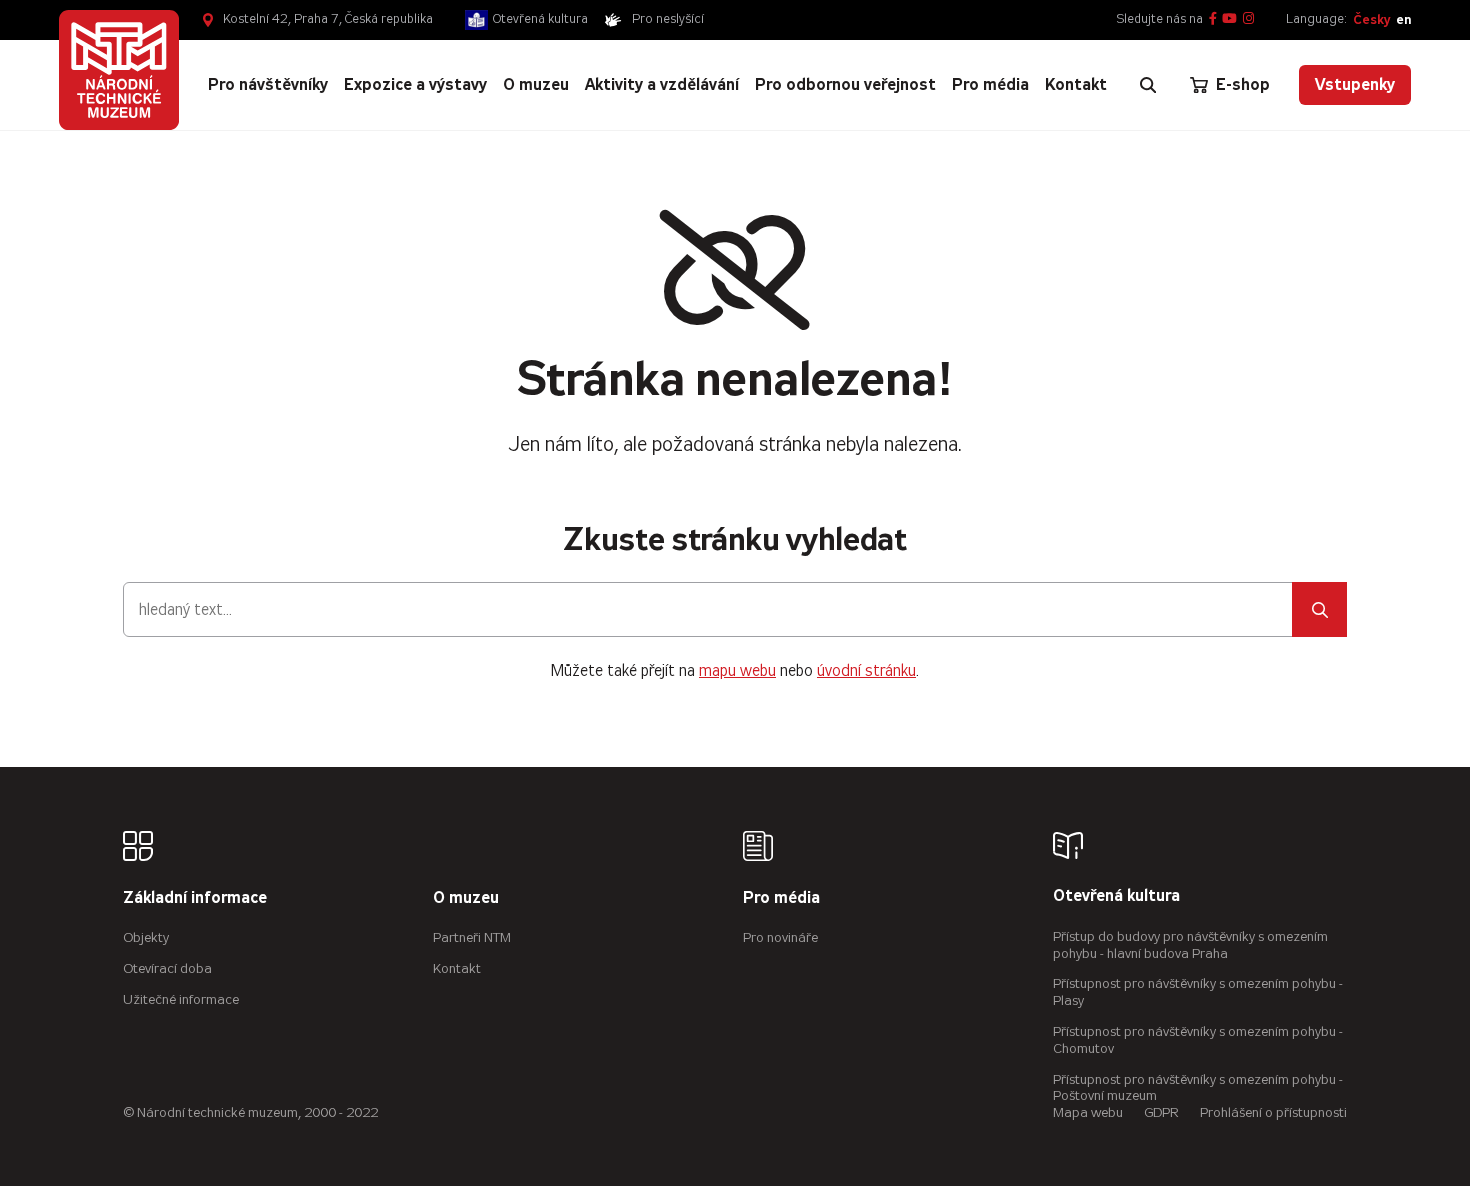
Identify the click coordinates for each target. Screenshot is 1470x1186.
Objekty (146, 937)
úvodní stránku (866, 670)
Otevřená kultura (540, 19)
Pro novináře (780, 937)
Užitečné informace (181, 999)
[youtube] (1229, 19)
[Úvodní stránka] (119, 70)
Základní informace (195, 898)
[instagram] (1248, 19)
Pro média (781, 898)
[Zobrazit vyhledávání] (1148, 85)
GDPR (1161, 1112)
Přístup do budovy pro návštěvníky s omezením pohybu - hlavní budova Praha (1190, 945)
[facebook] (1213, 19)
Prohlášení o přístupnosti (1273, 1112)
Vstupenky (1355, 84)
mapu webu (737, 670)
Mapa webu (1088, 1112)
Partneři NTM (472, 937)
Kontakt (457, 968)
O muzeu (466, 898)
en (1403, 19)
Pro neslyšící (668, 19)
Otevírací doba (167, 968)
